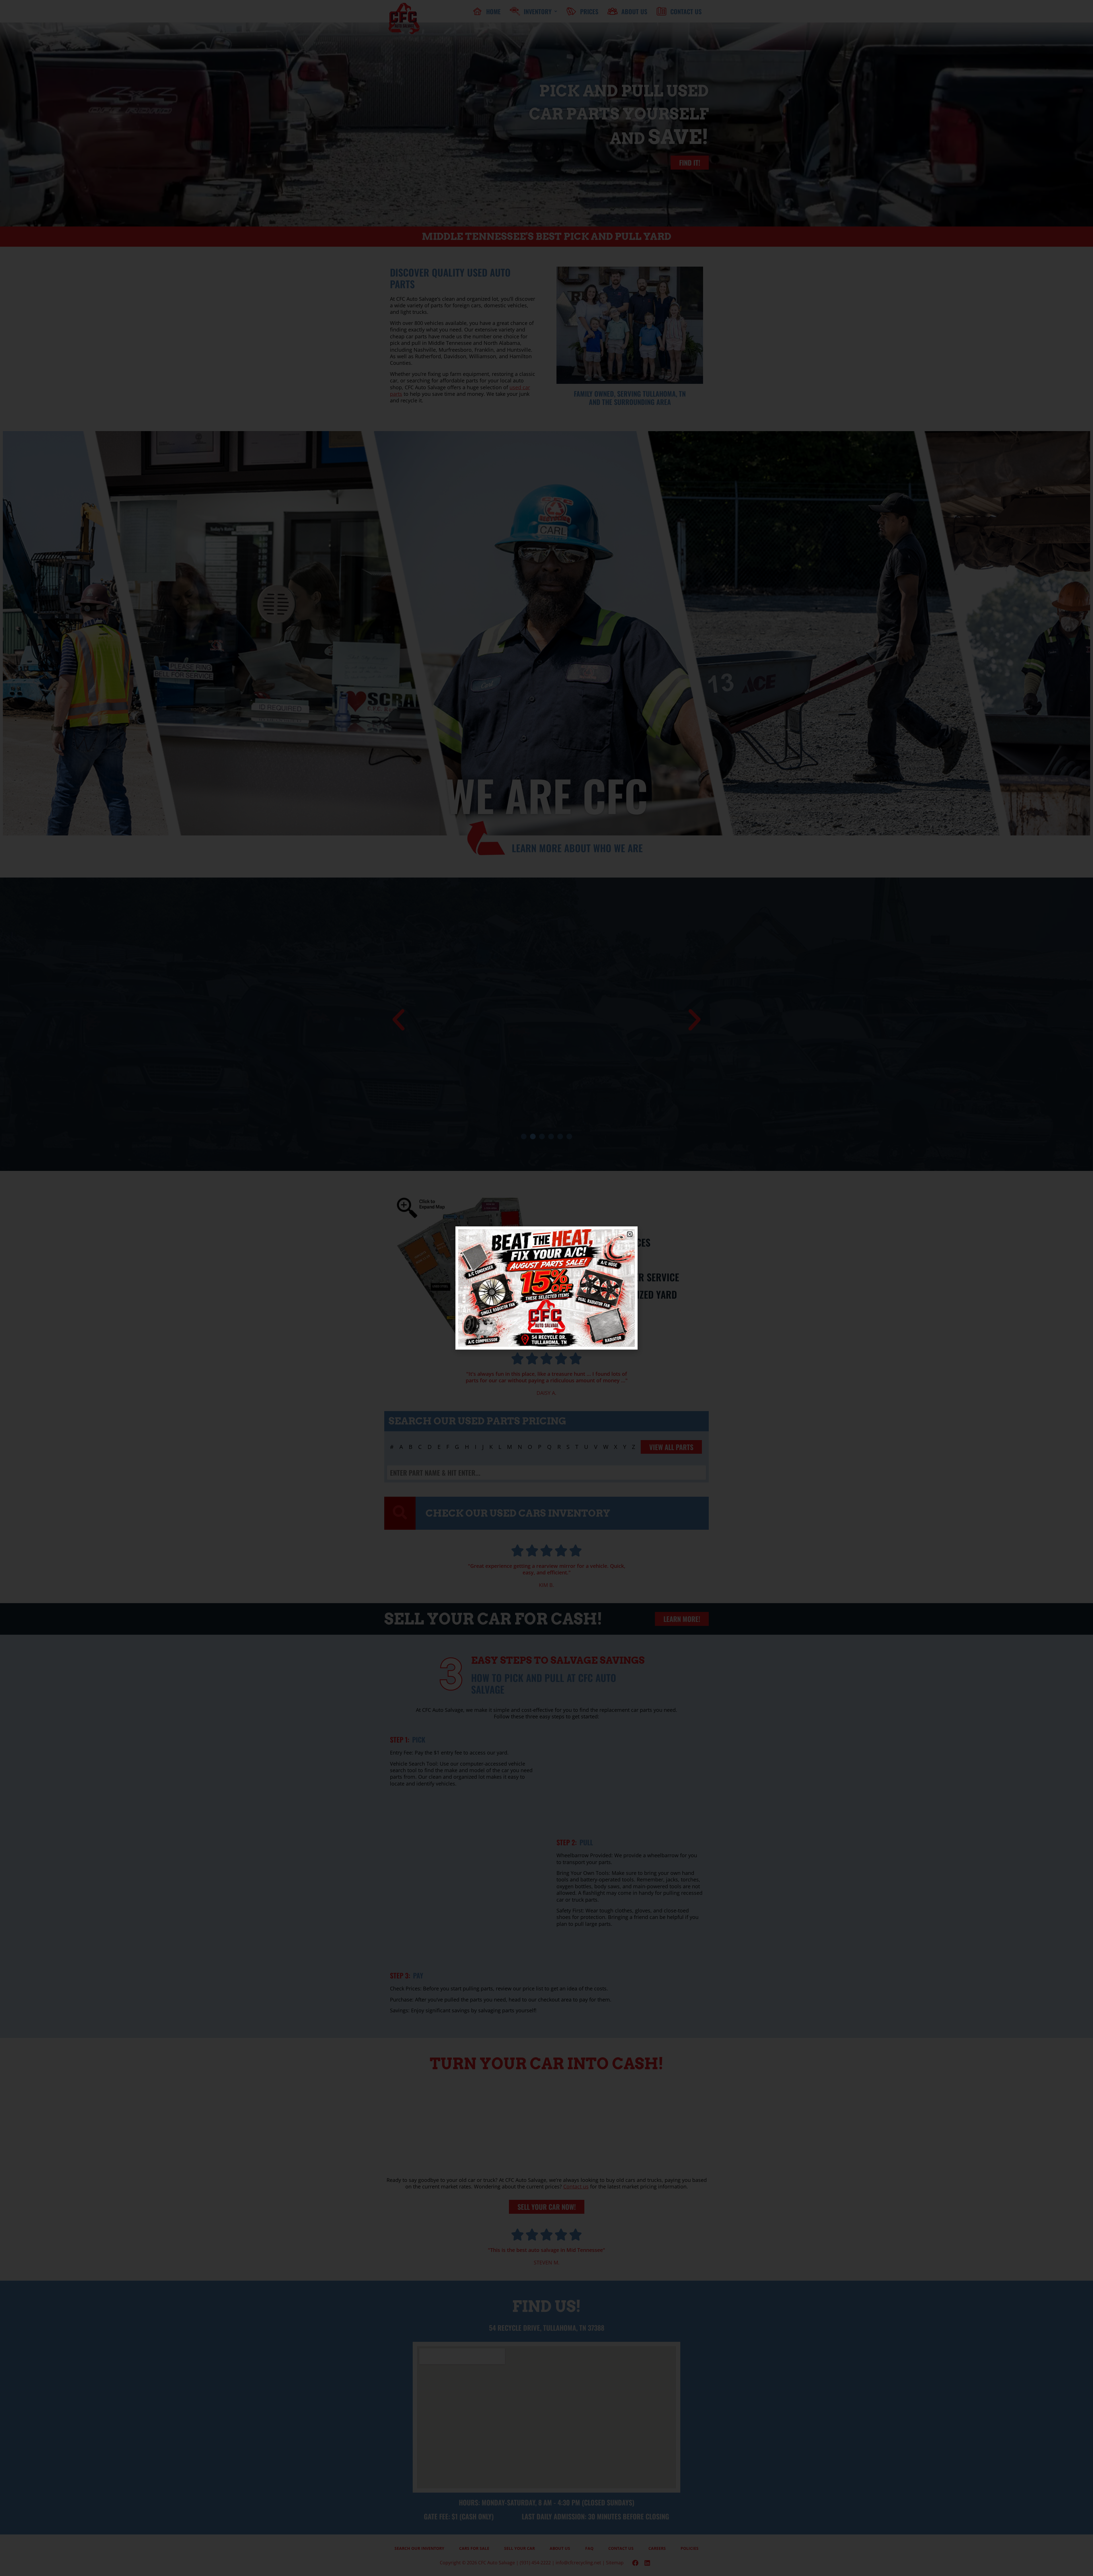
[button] (630, 1234)
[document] (546, 1288)
